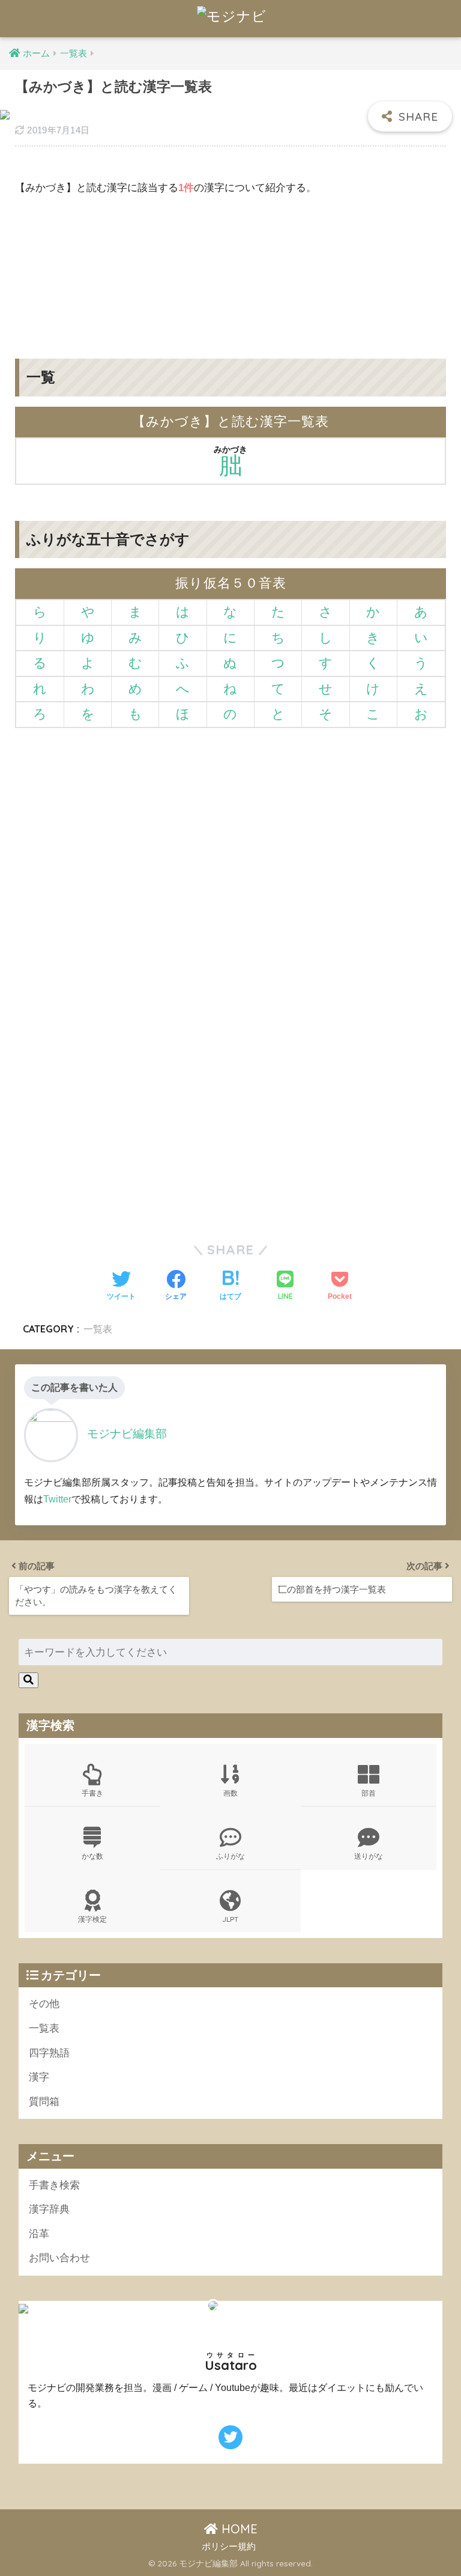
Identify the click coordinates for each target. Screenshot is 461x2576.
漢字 (39, 2077)
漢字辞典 (49, 2209)
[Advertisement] (230, 268)
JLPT (230, 1919)
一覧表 (98, 1329)
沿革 (39, 2234)
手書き (92, 1793)
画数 (230, 1793)
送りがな (369, 1856)
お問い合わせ (59, 2258)
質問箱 (44, 2102)
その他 (44, 2004)
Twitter (57, 1499)
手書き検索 (54, 2185)
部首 (369, 1793)
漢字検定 (92, 1919)
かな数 (92, 1856)
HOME (238, 2529)
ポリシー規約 (229, 2547)
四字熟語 (49, 2053)
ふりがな (230, 1856)
